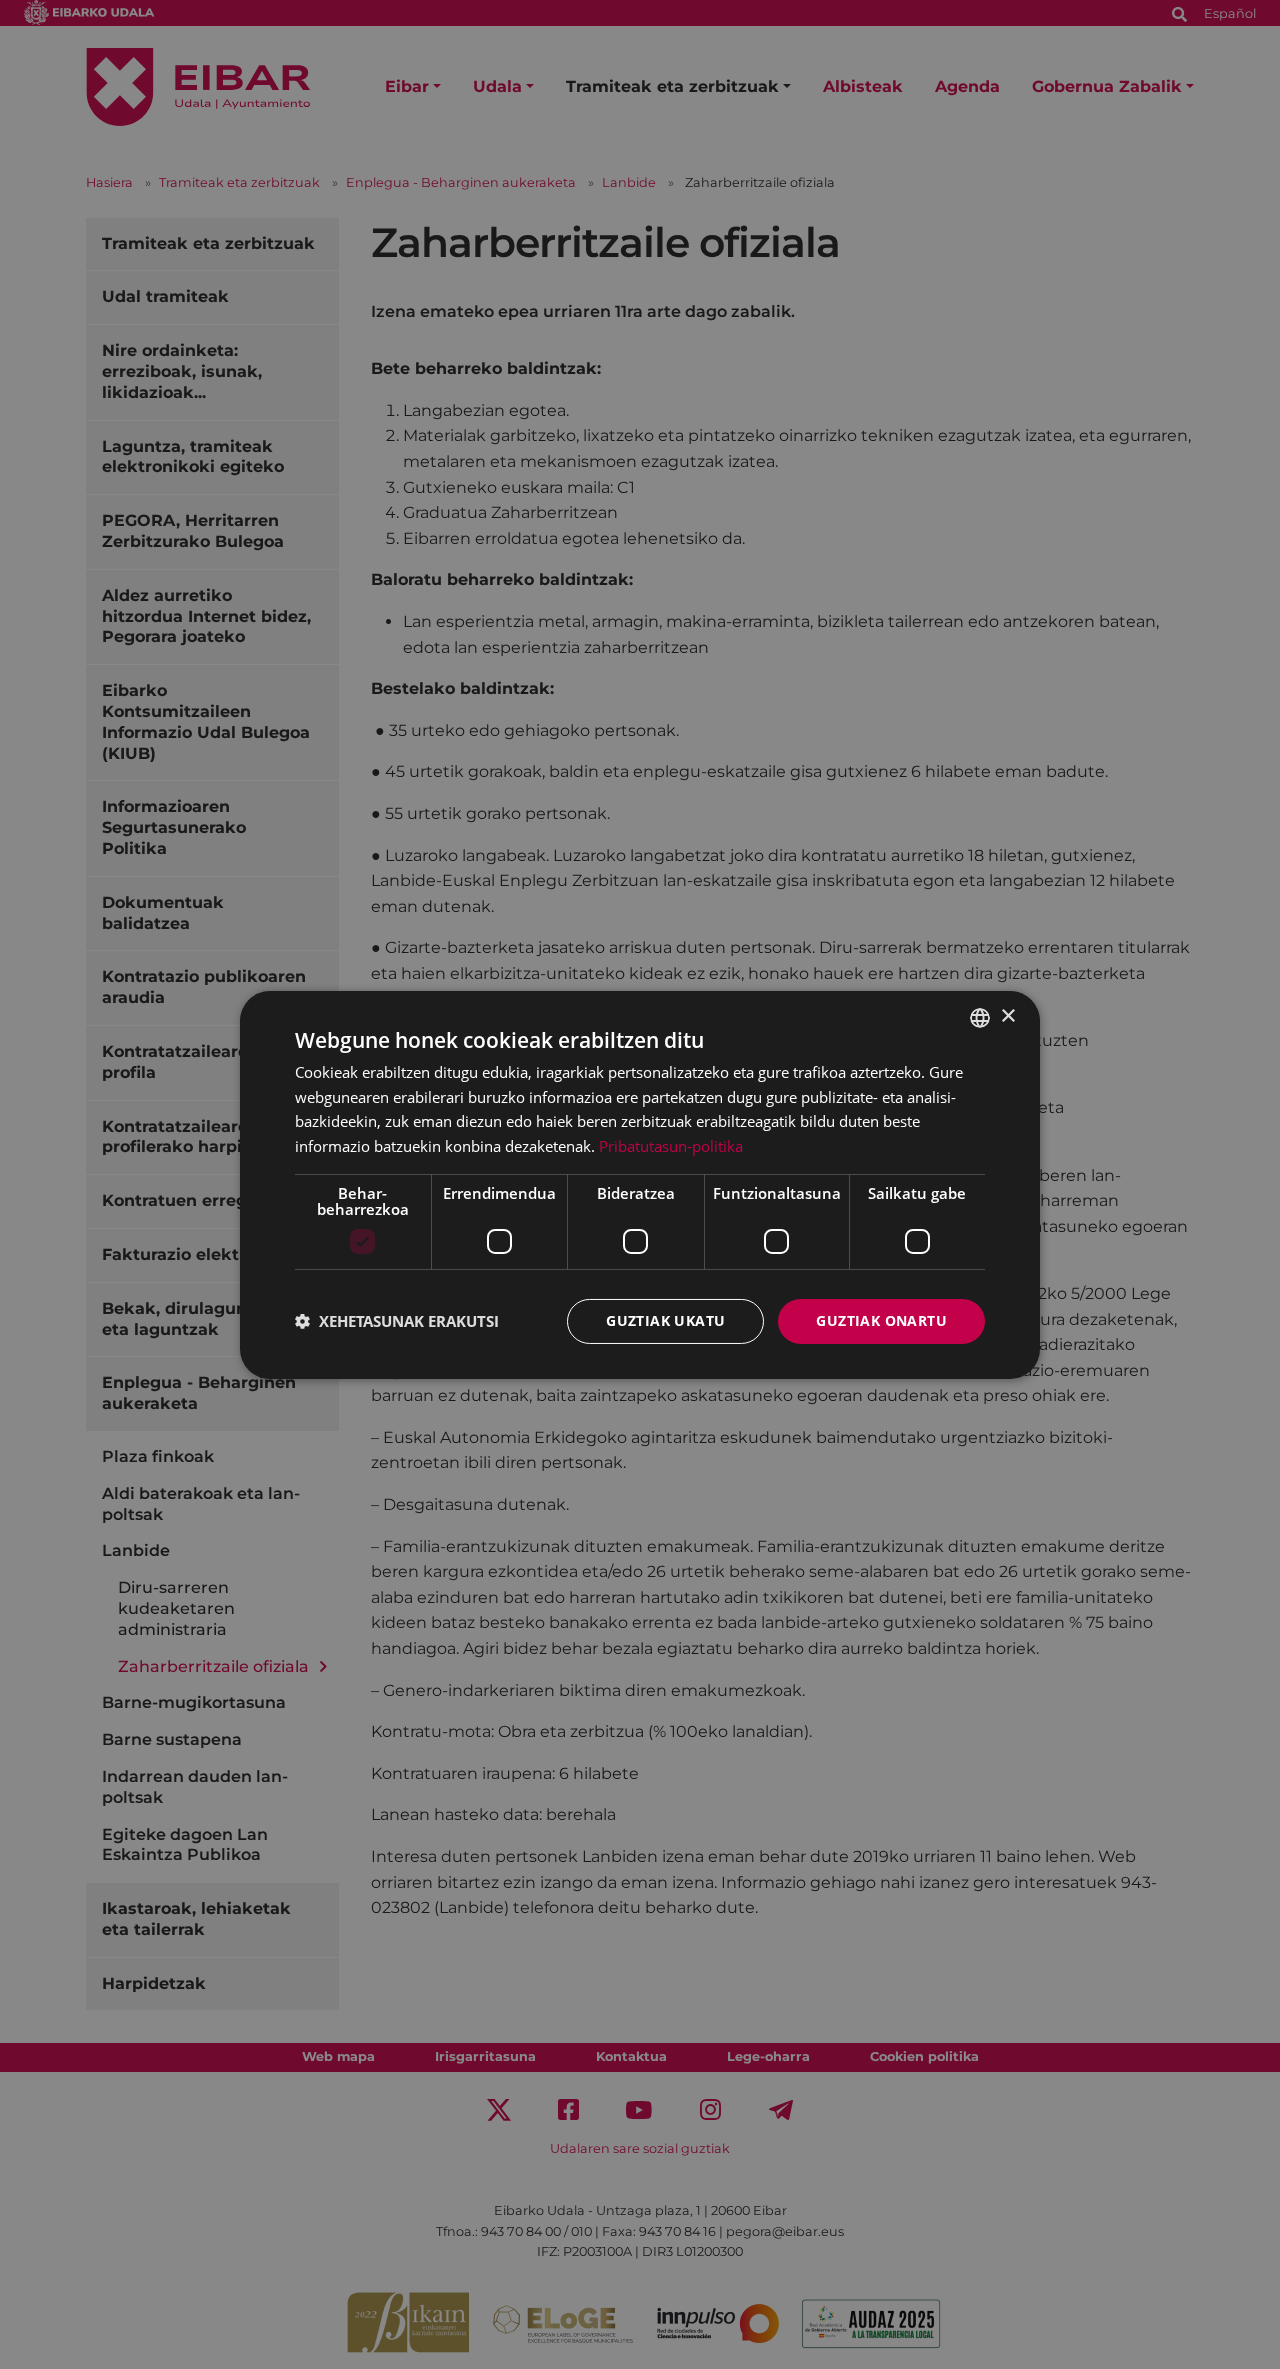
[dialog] (640, 1184)
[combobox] (980, 1017)
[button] (397, 1321)
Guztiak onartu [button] (881, 1320)
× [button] (1007, 1016)
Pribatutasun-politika (671, 1146)
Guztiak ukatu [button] (665, 1320)
